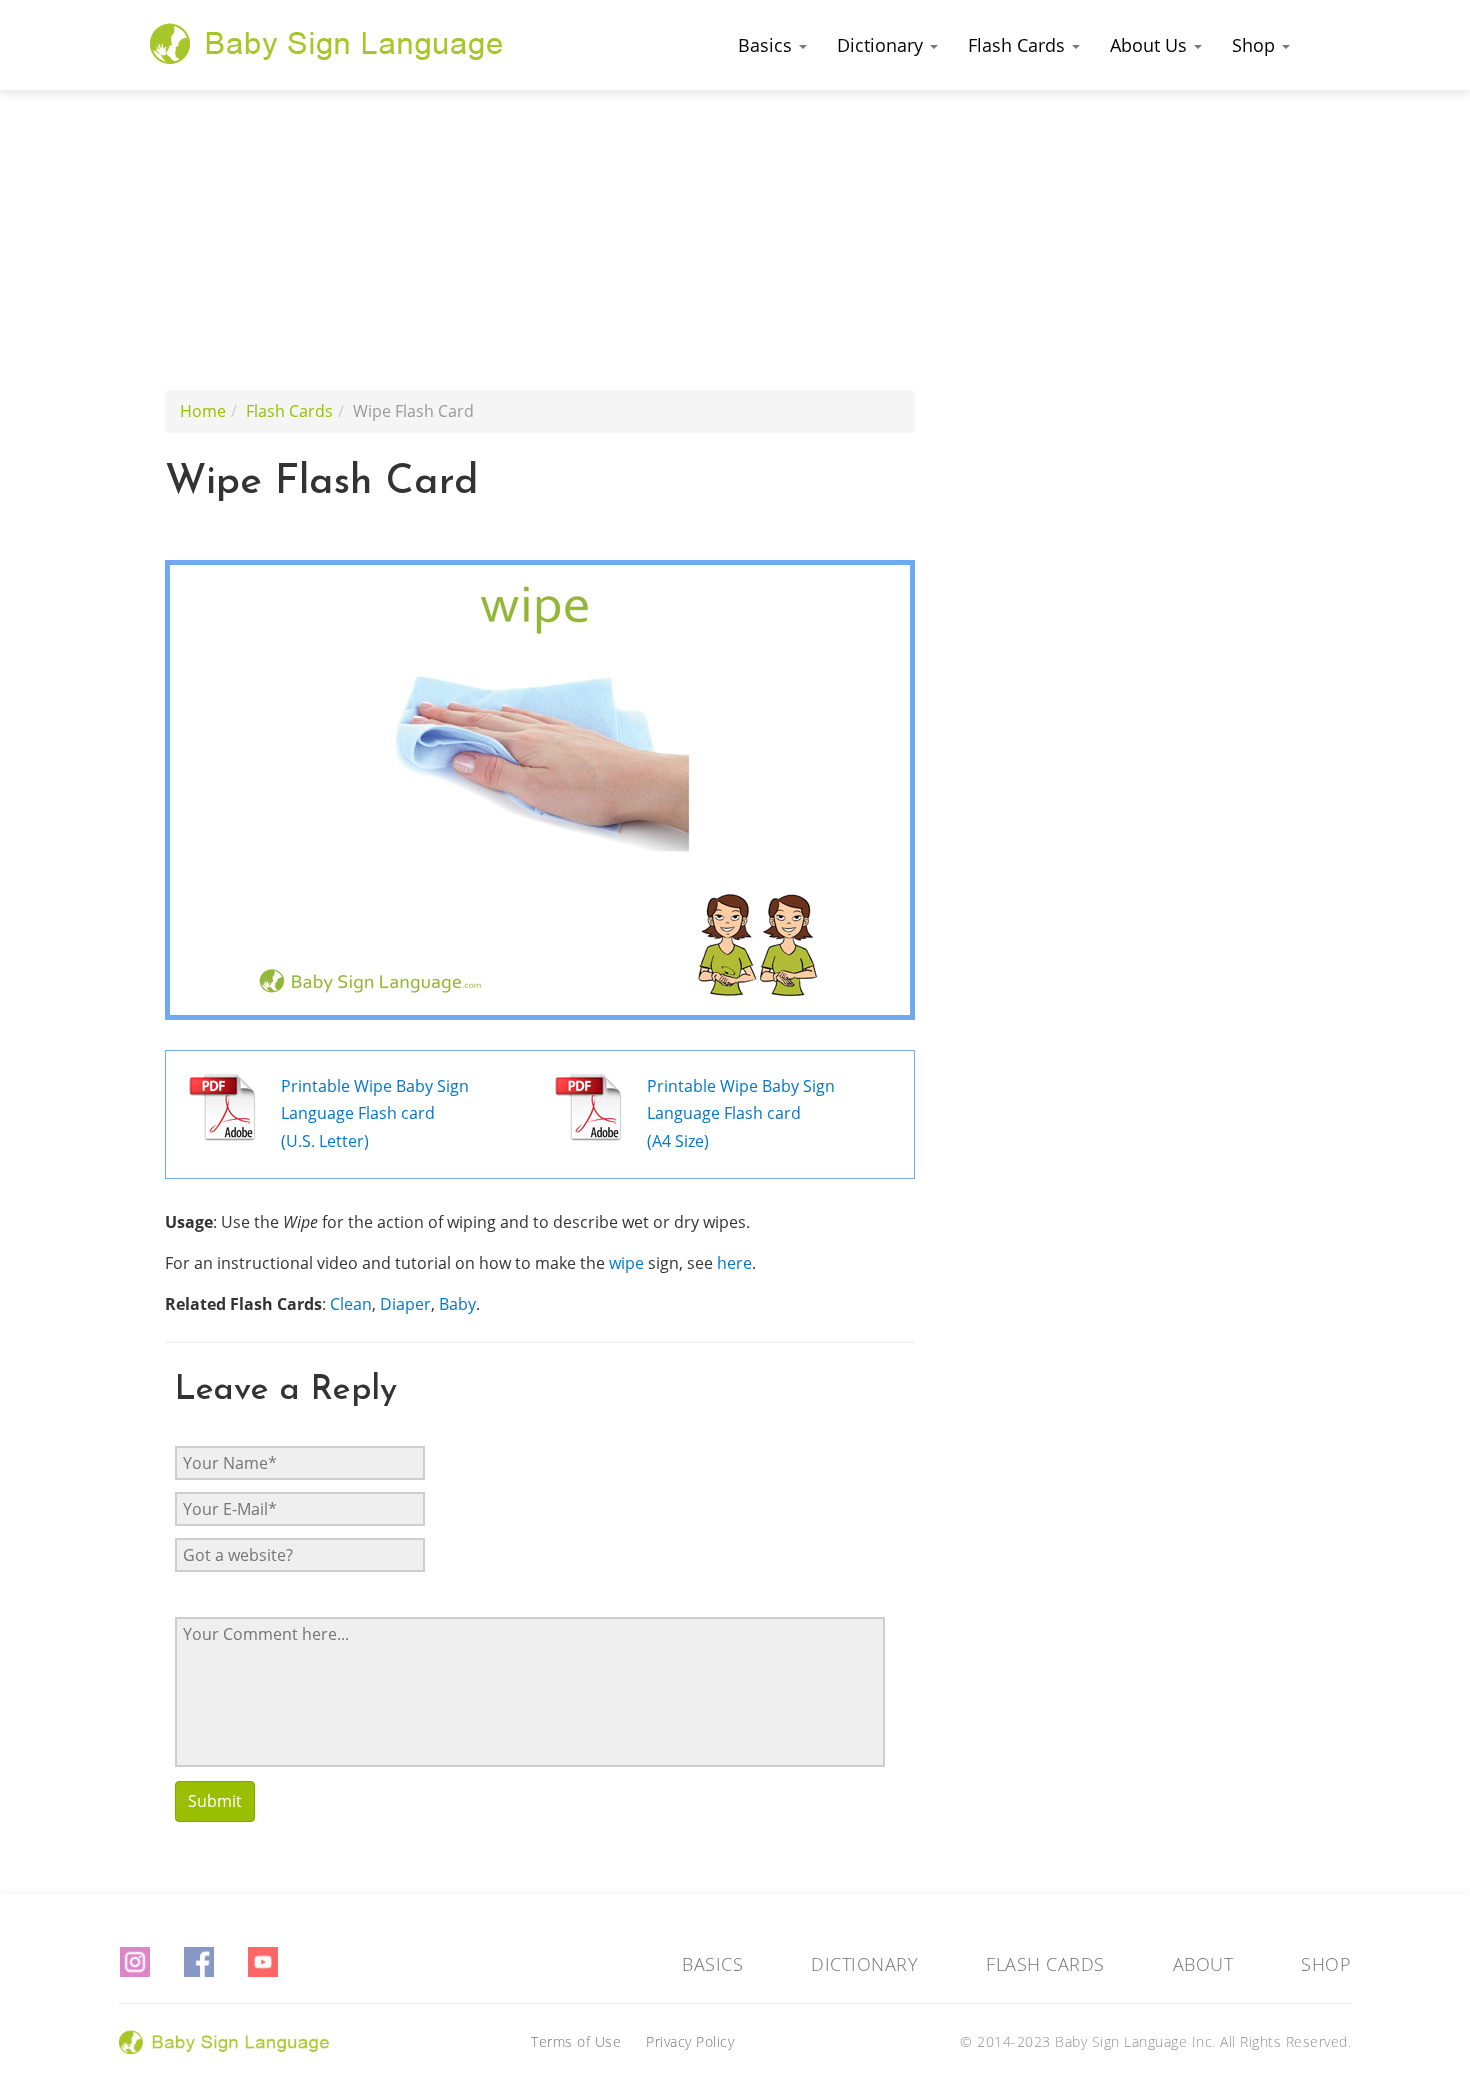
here (734, 1263)
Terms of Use (576, 2041)
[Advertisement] (735, 240)
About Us (1151, 45)
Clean (351, 1304)
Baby (457, 1304)
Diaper (405, 1304)
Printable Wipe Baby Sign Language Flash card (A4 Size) (741, 1113)
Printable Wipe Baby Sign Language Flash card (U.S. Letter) (375, 1113)
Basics (767, 45)
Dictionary (882, 45)
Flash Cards (1019, 45)
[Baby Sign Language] (327, 43)
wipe (626, 1263)
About (1203, 1964)
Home (203, 411)
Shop (1256, 45)
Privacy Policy (690, 2041)
